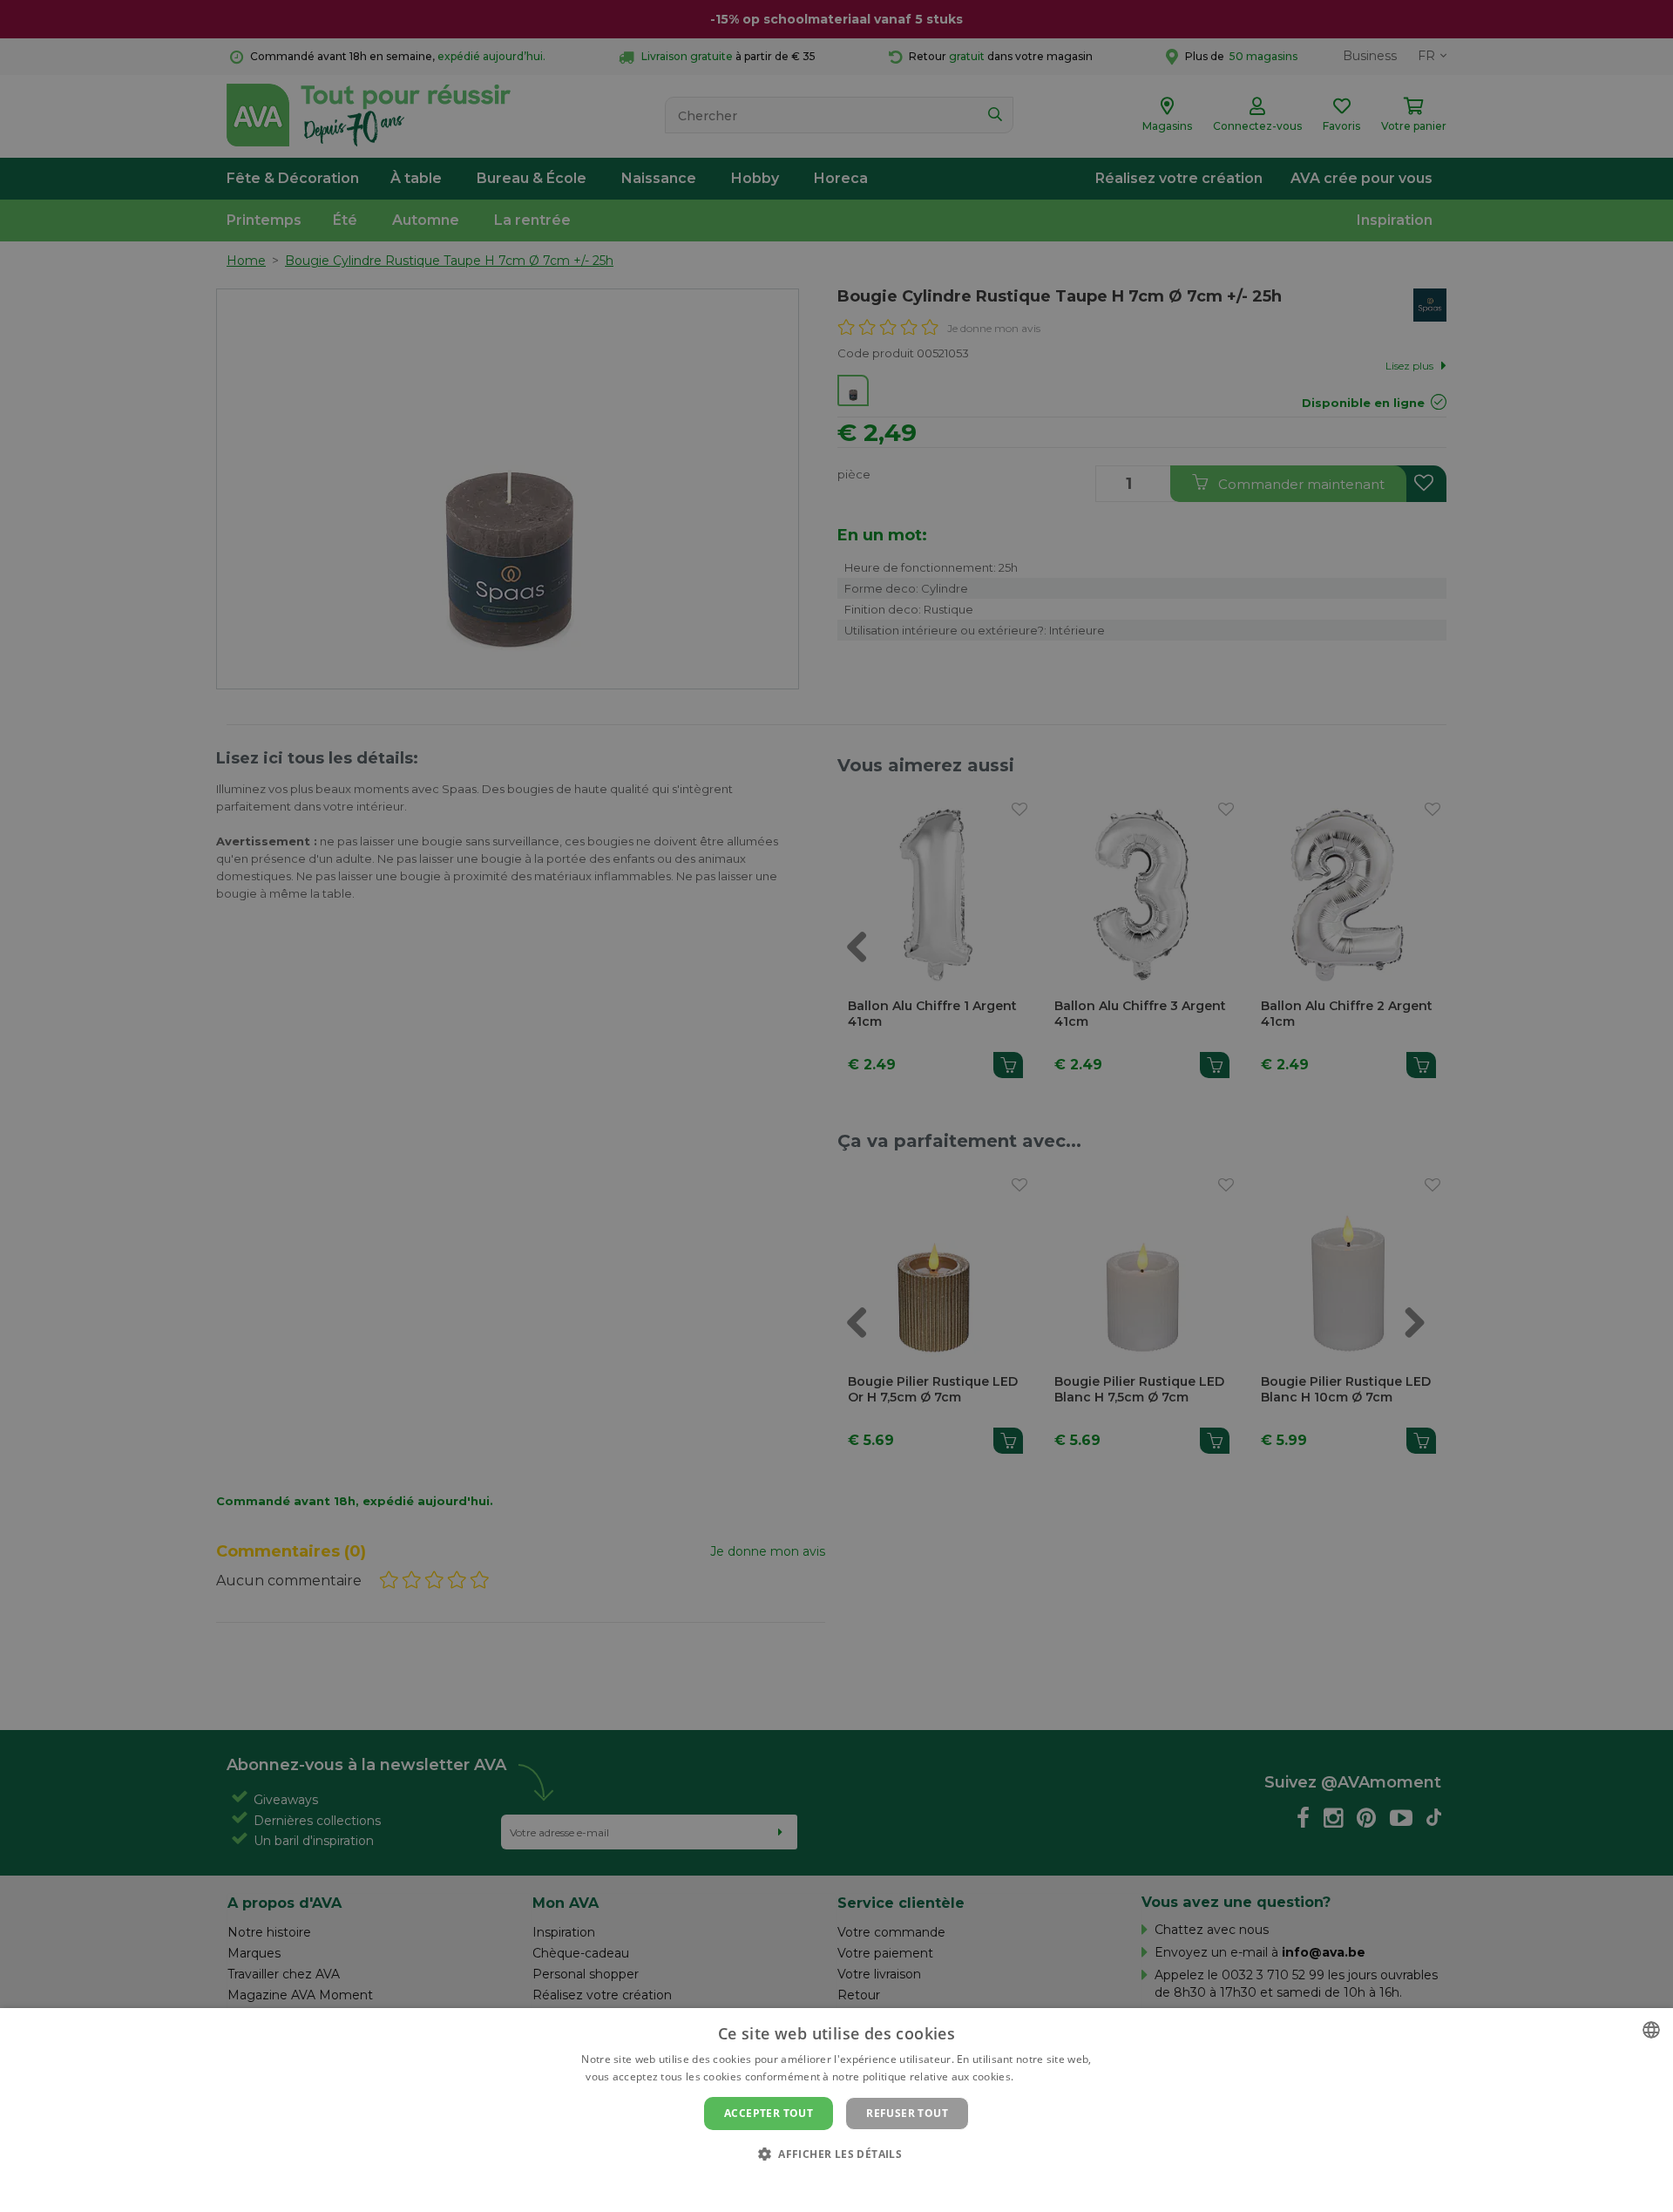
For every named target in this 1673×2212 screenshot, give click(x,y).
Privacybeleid (826, 2183)
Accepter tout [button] (769, 2113)
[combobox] (1651, 2030)
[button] (836, 2153)
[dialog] (836, 2110)
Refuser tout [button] (907, 2113)
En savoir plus (1052, 2076)
